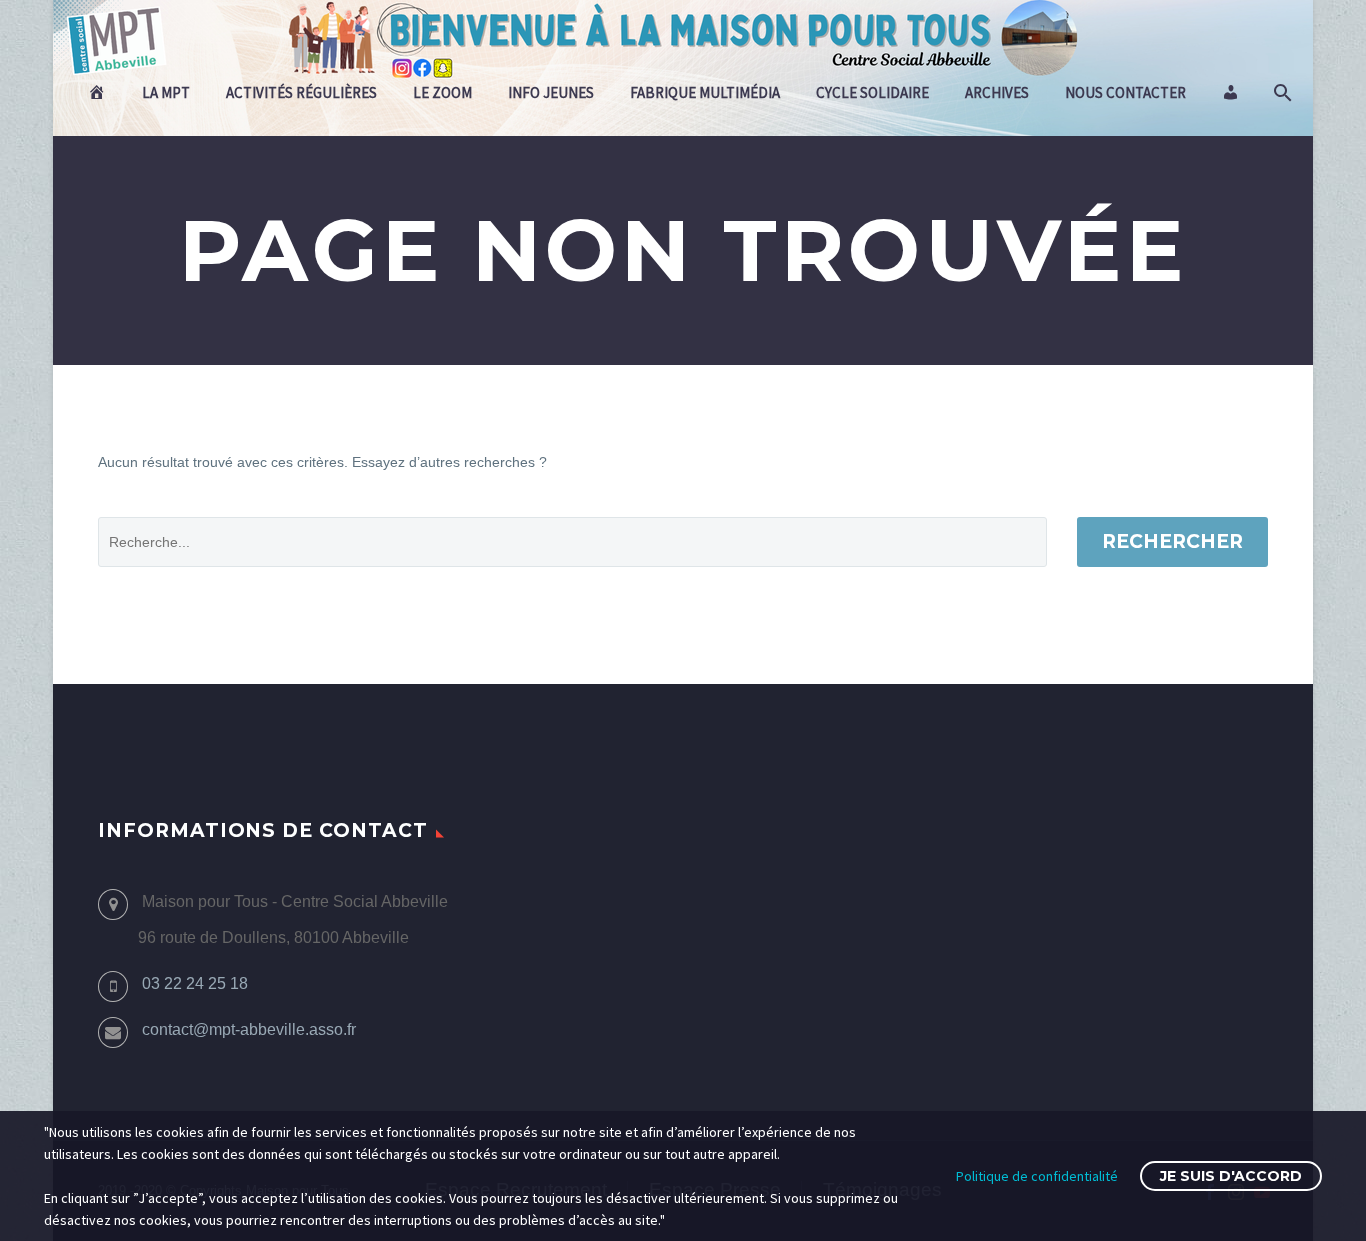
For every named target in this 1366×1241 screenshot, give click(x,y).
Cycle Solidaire (872, 92)
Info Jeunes (551, 92)
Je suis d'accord (1231, 1176)
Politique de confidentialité (1037, 1176)
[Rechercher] (1280, 93)
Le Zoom (442, 92)
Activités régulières (301, 92)
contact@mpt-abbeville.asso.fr (249, 1029)
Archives (997, 92)
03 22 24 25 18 (195, 983)
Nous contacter (1125, 92)
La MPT (166, 92)
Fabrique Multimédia (705, 92)
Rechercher (1172, 541)
